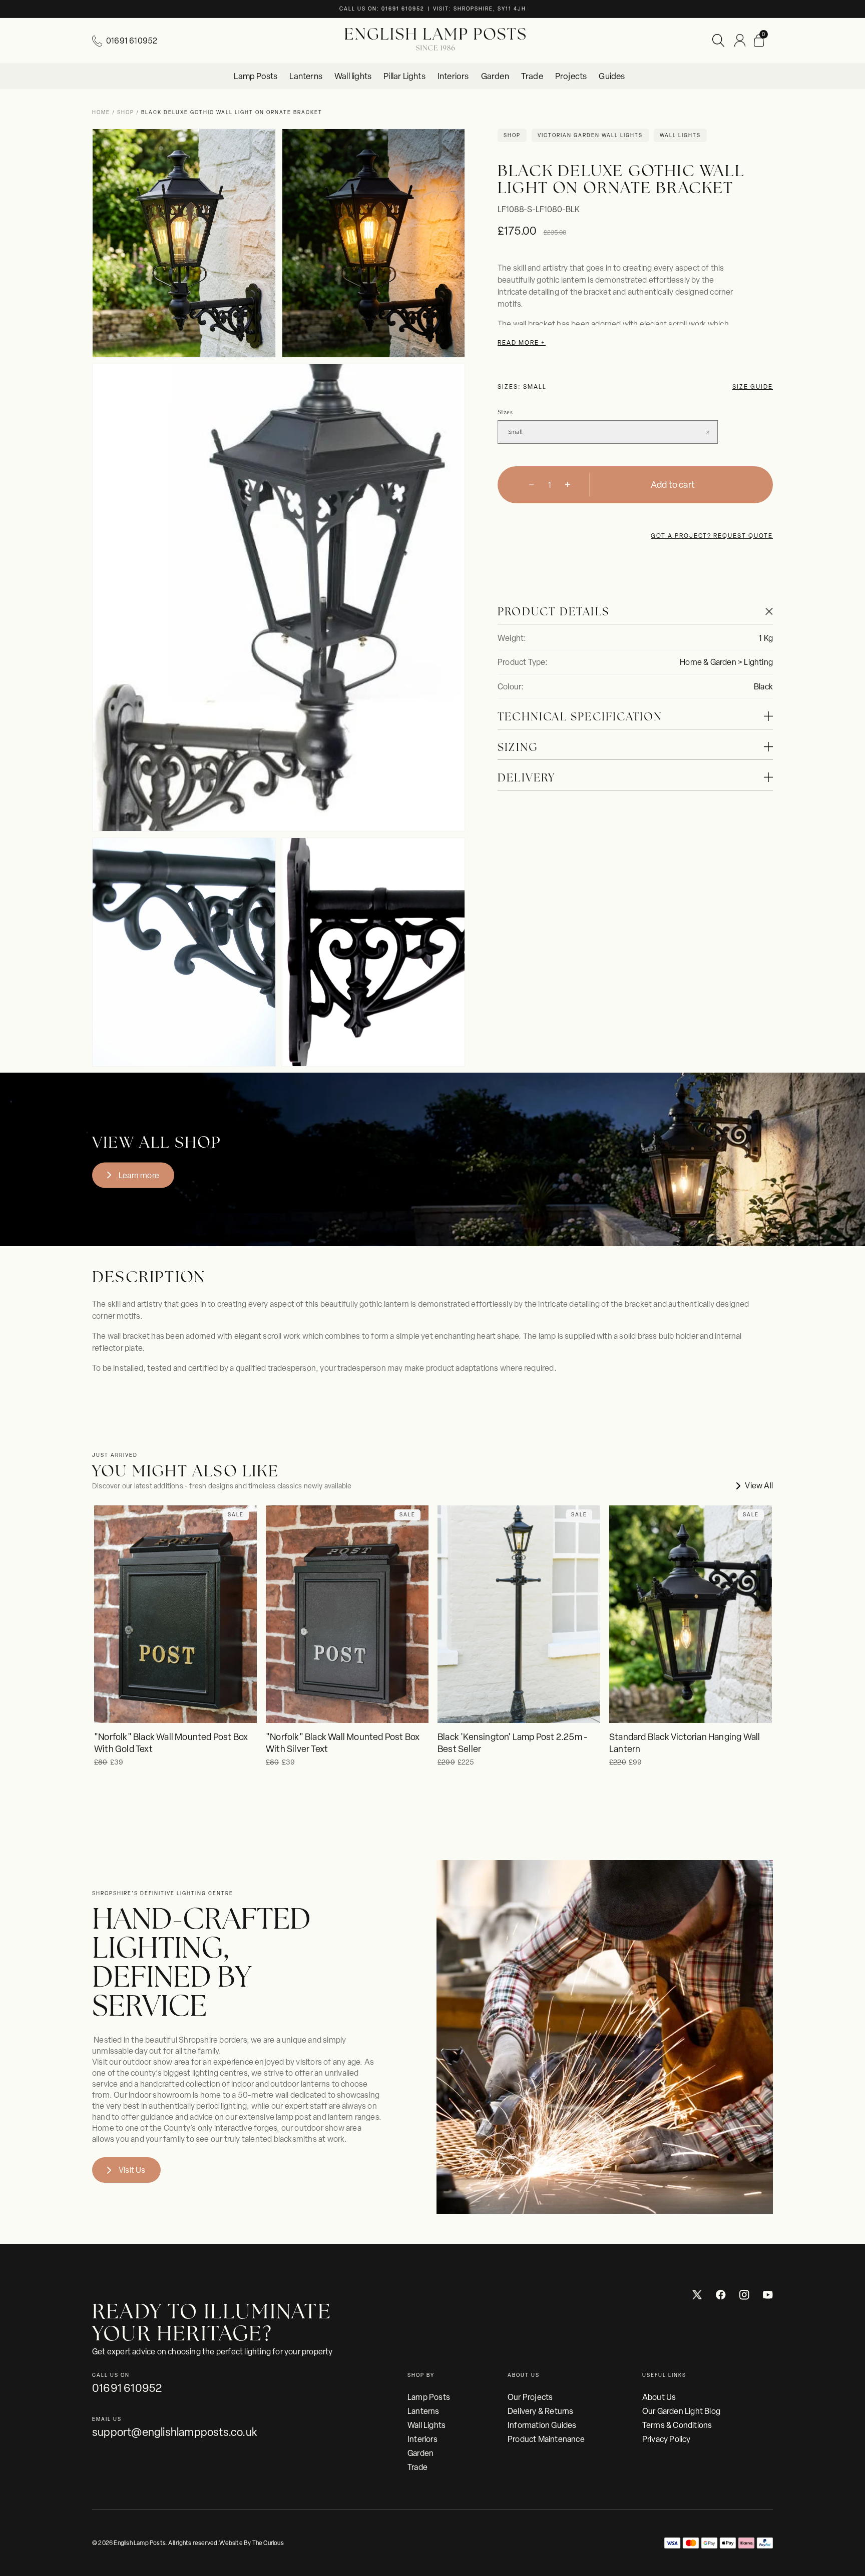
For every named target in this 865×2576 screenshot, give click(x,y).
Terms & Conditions (677, 2425)
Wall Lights (426, 2425)
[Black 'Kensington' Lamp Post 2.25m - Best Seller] (519, 1614)
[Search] (718, 41)
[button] (759, 41)
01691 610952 (132, 41)
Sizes (505, 412)
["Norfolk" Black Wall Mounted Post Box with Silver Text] (347, 1614)
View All (759, 1486)
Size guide (753, 387)
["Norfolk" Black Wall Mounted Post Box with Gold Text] (175, 1614)
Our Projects (530, 2397)
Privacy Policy (667, 2439)
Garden (420, 2453)
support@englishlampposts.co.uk (174, 2432)
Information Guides (542, 2425)
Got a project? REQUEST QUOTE (712, 536)
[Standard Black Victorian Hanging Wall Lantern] (691, 1614)
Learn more (139, 1175)
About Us (659, 2397)
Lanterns (423, 2411)
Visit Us (132, 2170)
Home (102, 112)
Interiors (422, 2439)
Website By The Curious (251, 2543)
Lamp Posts (429, 2397)
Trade (417, 2467)
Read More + (522, 343)
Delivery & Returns (541, 2411)
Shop (126, 112)
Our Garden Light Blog (681, 2411)
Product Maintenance (546, 2439)
